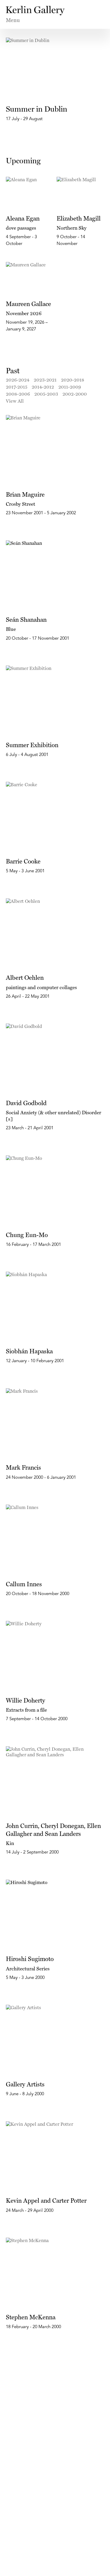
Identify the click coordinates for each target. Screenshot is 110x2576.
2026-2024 (18, 380)
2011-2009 (70, 387)
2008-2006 (18, 394)
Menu (13, 20)
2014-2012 (43, 387)
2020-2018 (73, 380)
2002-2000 (75, 394)
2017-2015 (17, 387)
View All (15, 401)
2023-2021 (45, 380)
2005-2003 (46, 394)
